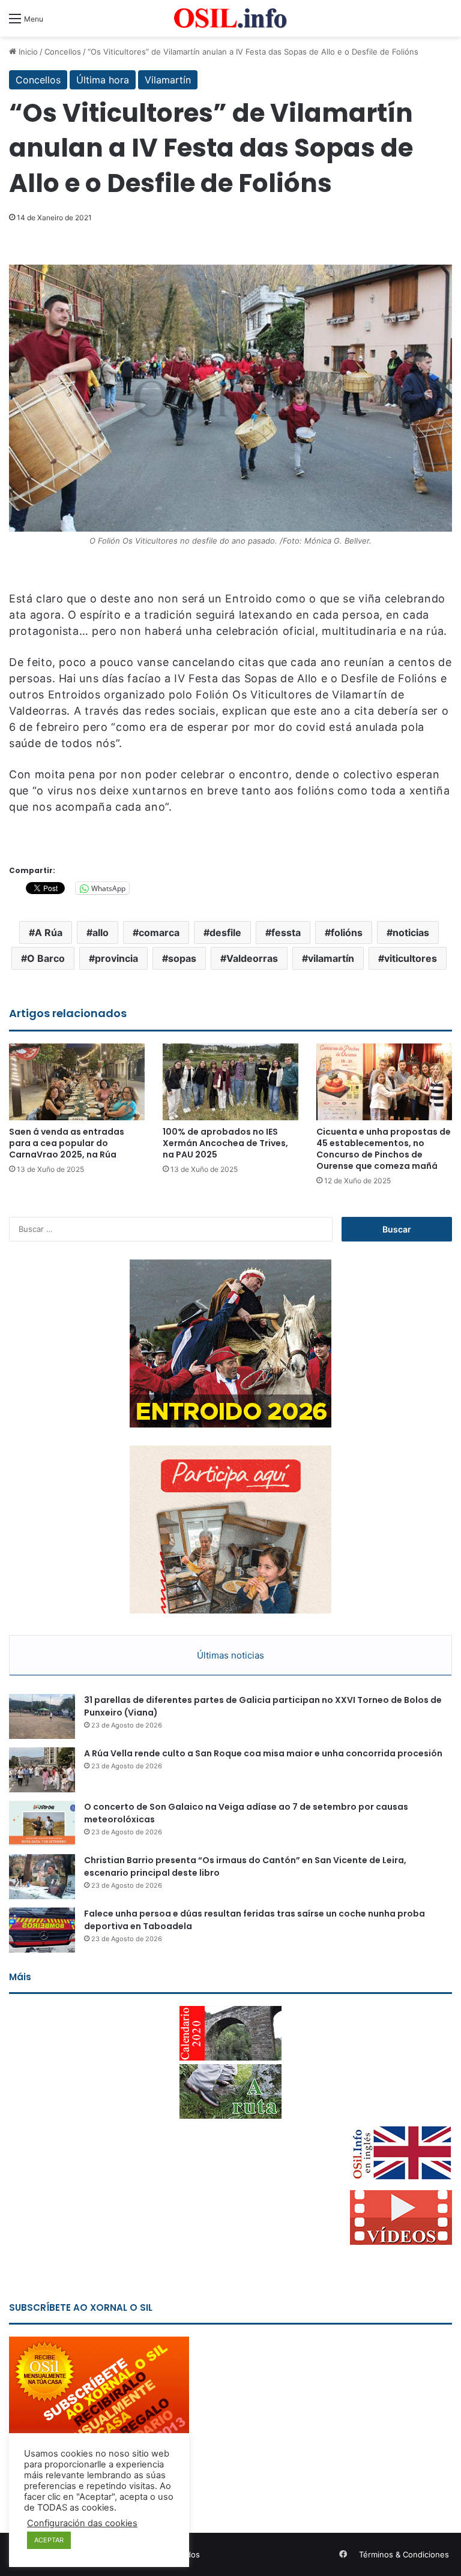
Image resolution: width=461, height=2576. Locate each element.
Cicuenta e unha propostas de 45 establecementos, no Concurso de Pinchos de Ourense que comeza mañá (384, 1149)
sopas (182, 958)
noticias (411, 932)
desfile (225, 932)
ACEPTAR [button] (49, 2540)
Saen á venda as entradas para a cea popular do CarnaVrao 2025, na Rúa (67, 1143)
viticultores (411, 958)
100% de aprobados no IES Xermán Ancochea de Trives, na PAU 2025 (225, 1143)
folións (347, 932)
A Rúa (49, 932)
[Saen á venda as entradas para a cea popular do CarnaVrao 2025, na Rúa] (77, 1082)
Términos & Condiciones (404, 2554)
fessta (286, 932)
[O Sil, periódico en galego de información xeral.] (230, 18)
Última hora (103, 80)
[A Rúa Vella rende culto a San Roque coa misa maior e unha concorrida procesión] (42, 1770)
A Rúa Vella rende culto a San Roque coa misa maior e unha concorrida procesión (263, 1753)
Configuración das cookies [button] (82, 2523)
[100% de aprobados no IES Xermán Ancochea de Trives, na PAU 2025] (230, 1082)
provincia (116, 958)
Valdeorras (252, 958)
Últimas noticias (230, 1655)
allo (101, 932)
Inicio (27, 52)
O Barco (46, 958)
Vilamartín (168, 80)
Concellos (63, 52)
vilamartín (331, 958)
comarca (159, 932)
